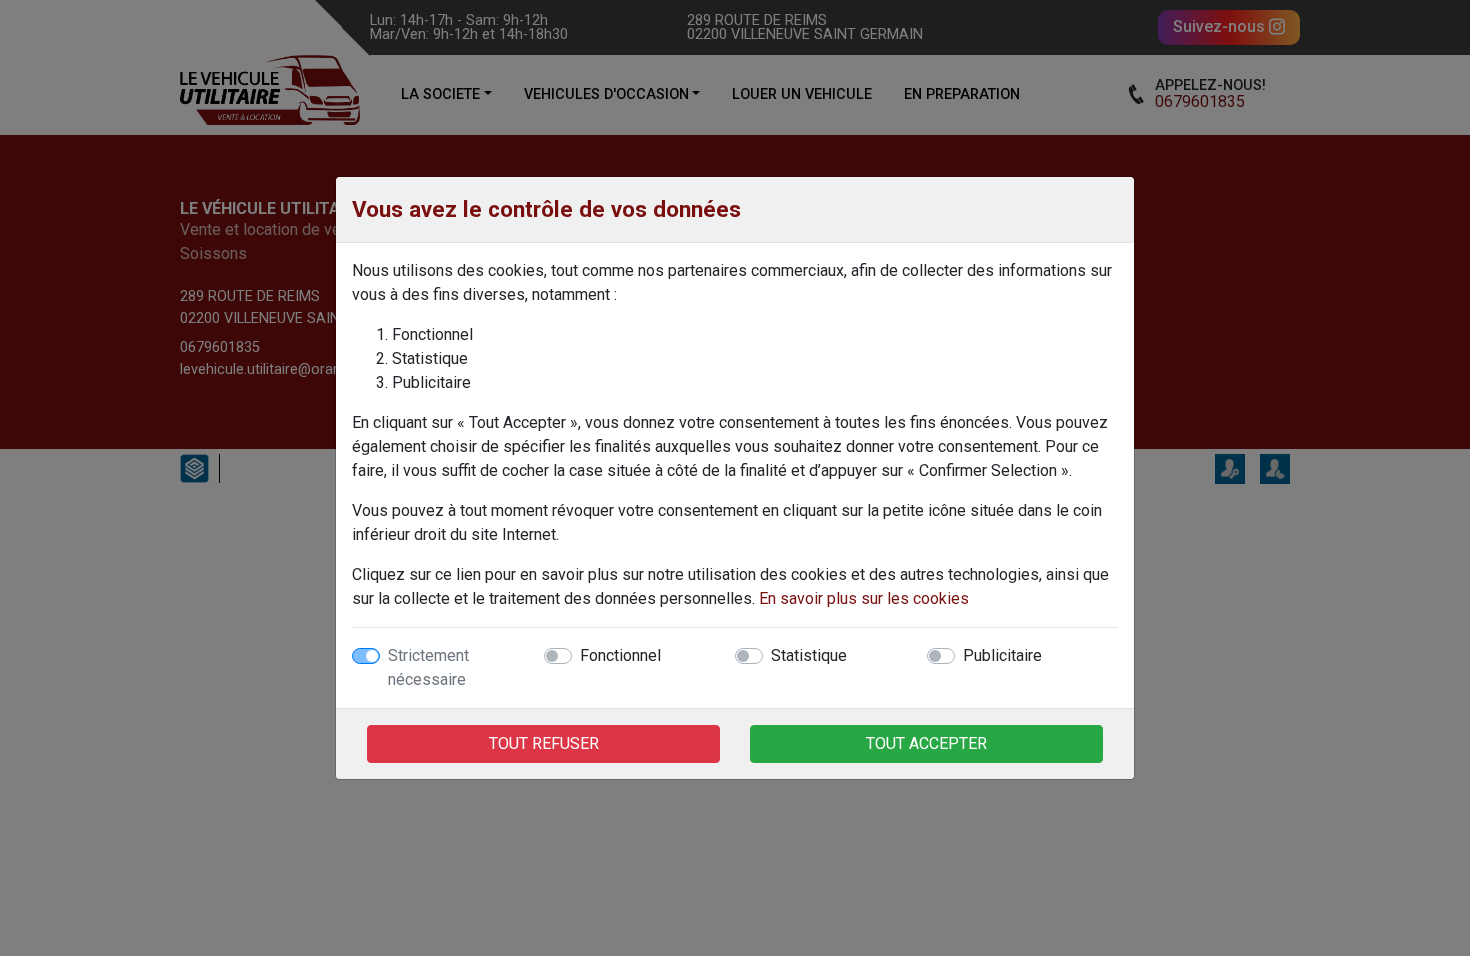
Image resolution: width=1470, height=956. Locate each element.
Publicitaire (1002, 655)
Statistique (809, 655)
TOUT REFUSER (544, 743)
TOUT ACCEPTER (926, 743)
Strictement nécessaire (428, 667)
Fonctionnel (620, 655)
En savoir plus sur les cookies (864, 598)
